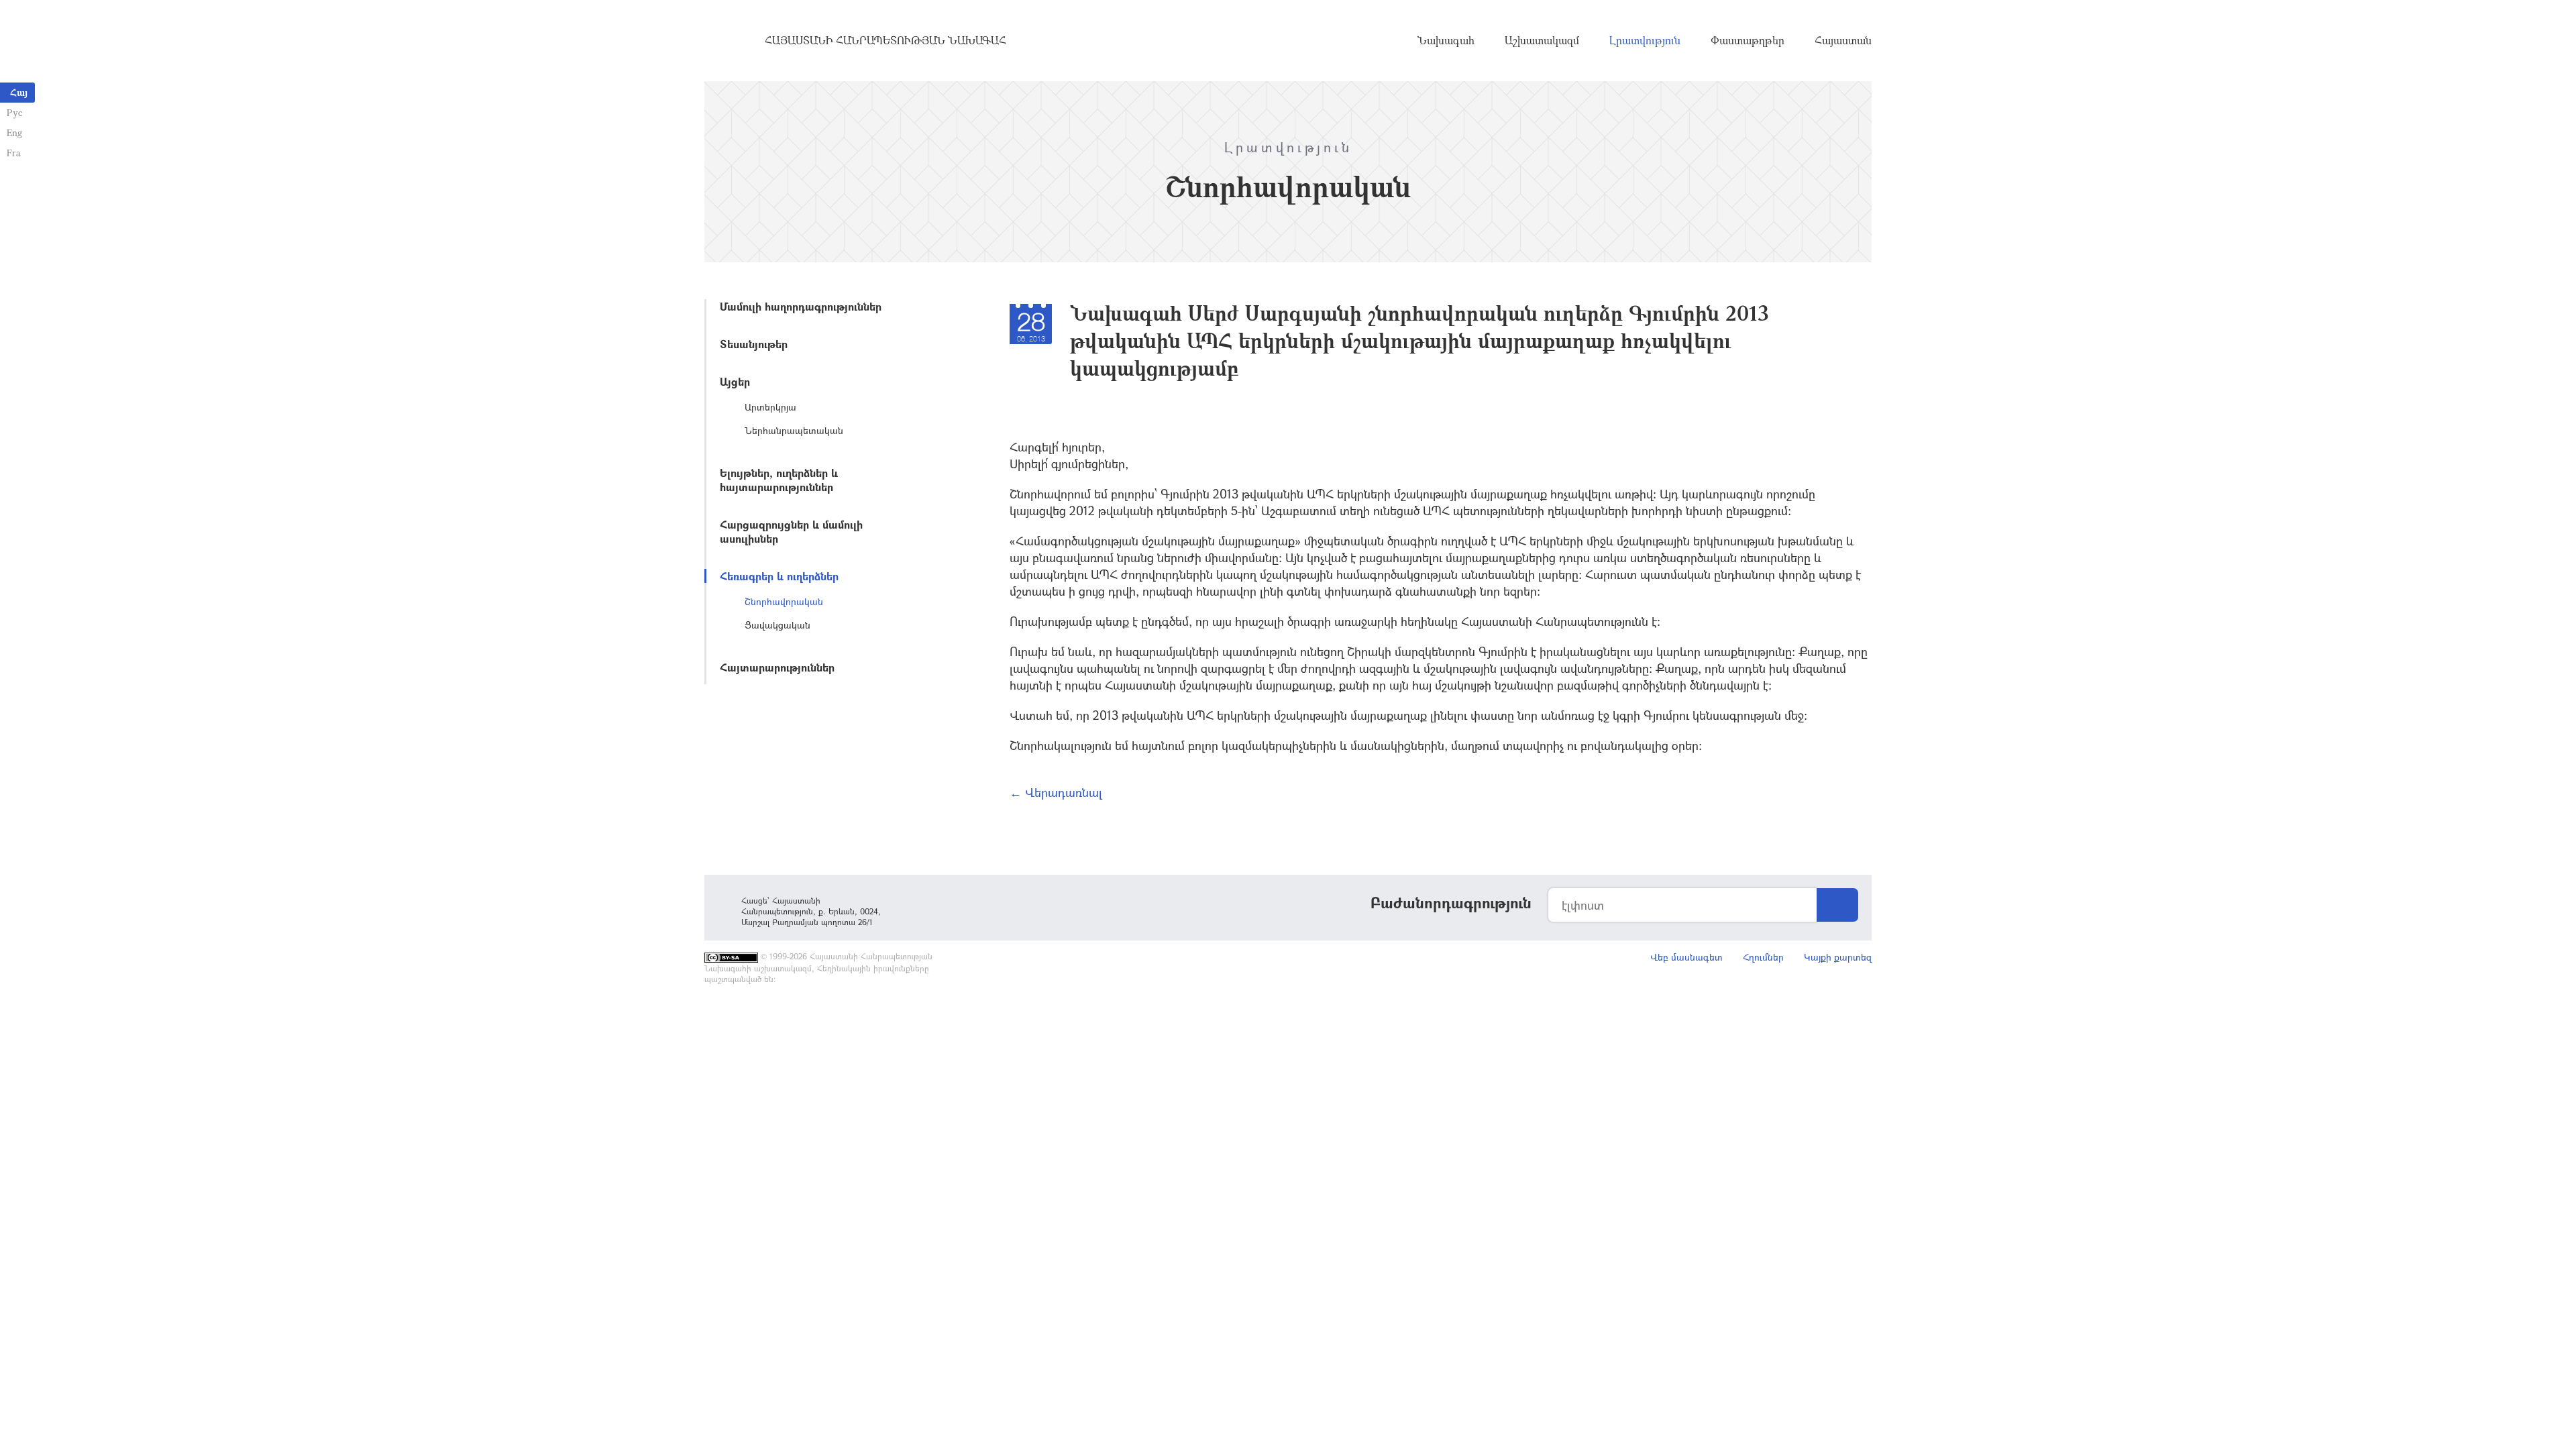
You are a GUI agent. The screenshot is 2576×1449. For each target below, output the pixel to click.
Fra (14, 153)
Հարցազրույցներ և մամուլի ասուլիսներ (791, 531)
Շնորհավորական (784, 601)
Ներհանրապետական (794, 430)
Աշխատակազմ (1542, 40)
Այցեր (735, 381)
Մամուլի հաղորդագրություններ (801, 306)
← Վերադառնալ (1056, 792)
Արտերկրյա (770, 407)
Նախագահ (1446, 40)
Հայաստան (1843, 40)
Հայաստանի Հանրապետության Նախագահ (885, 40)
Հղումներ (1763, 957)
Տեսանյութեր (754, 344)
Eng (14, 132)
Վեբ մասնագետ (1686, 957)
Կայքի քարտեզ (1838, 957)
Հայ (19, 92)
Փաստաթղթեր (1748, 40)
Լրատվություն (1645, 40)
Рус (14, 112)
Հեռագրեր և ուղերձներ (779, 576)
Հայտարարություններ (777, 667)
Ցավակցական (777, 625)
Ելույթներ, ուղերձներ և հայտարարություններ (779, 480)
